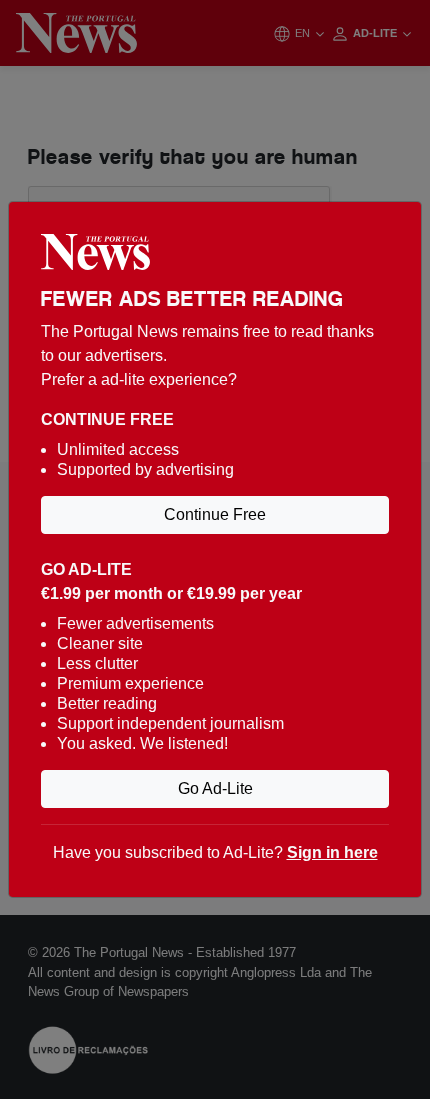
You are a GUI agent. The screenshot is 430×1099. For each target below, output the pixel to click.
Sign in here (332, 852)
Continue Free (215, 514)
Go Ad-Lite (215, 788)
